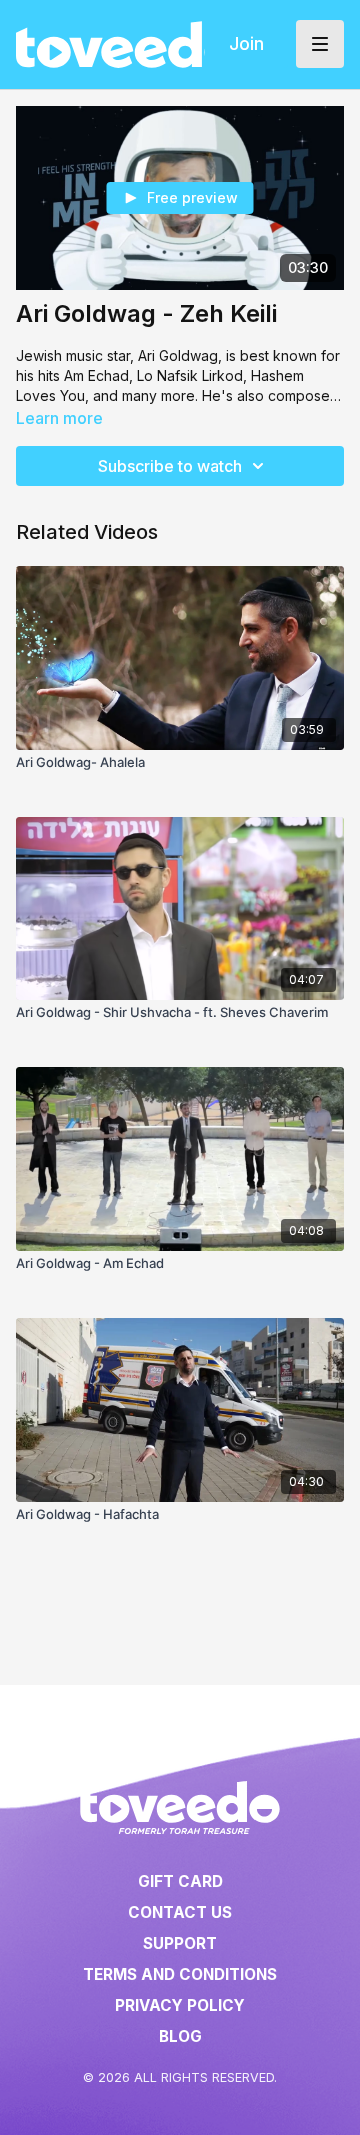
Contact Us (180, 1912)
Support (180, 1943)
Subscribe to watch (170, 466)
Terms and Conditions (180, 1974)
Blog (180, 2036)
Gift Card (180, 1881)
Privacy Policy (180, 2005)
